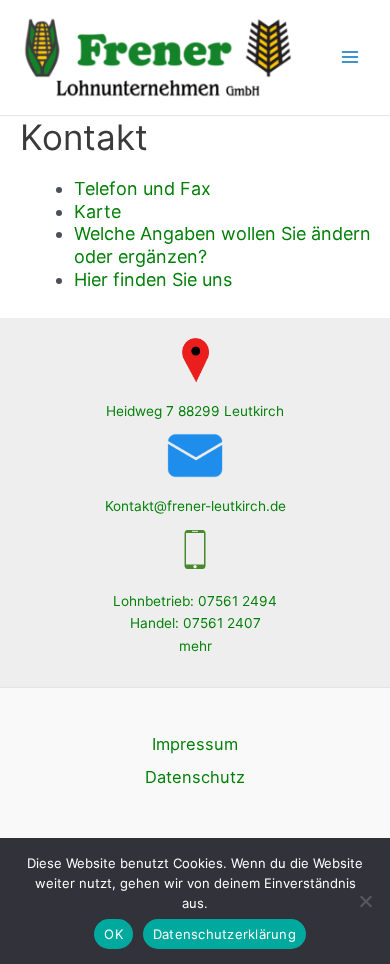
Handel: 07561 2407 (195, 623)
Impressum (195, 744)
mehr (195, 646)
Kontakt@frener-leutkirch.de (195, 506)
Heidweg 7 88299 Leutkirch (195, 411)
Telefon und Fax (142, 188)
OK (113, 934)
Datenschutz (195, 777)
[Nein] (365, 901)
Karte (97, 211)
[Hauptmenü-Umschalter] (350, 57)
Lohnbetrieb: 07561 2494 (195, 601)
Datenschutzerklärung (224, 934)
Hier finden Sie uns (153, 279)
